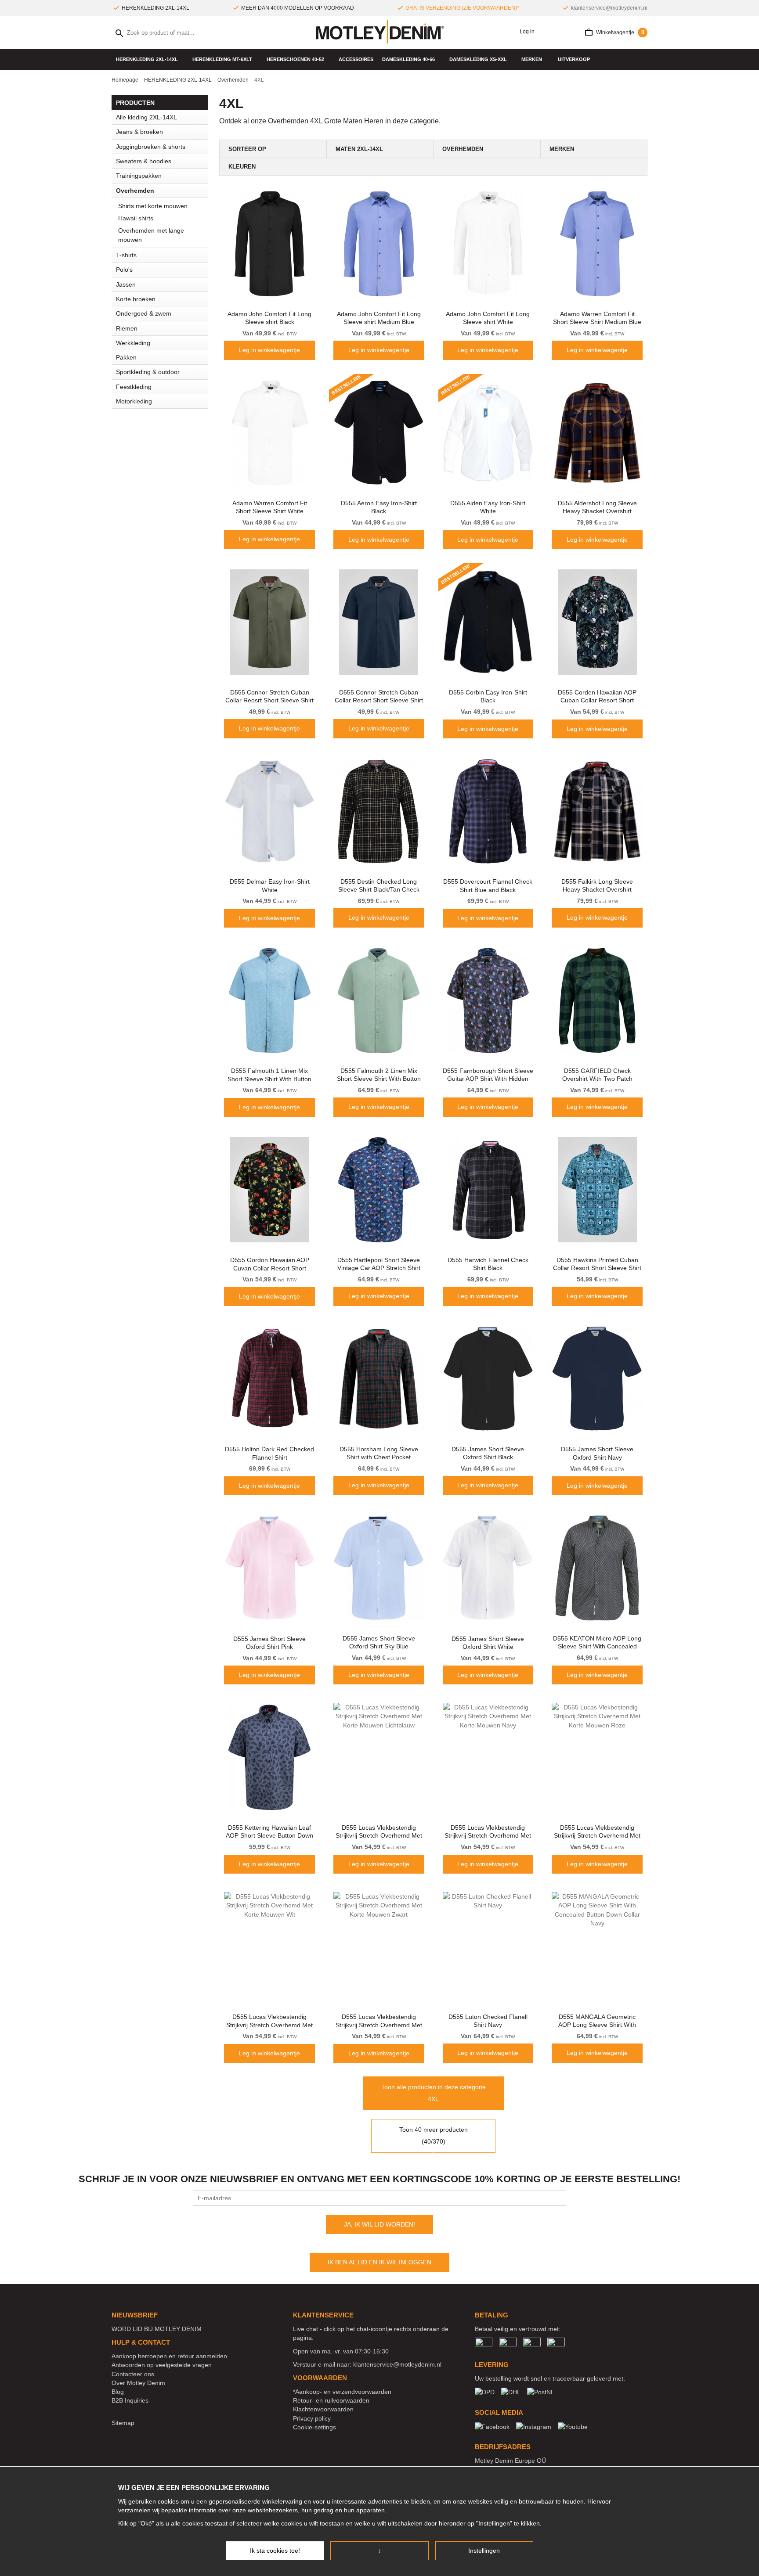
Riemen (127, 328)
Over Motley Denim (138, 2383)
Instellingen (484, 2551)
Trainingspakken (139, 176)
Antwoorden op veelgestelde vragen (162, 2365)
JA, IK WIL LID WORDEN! (379, 2224)
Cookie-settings (314, 2427)
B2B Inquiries (130, 2400)
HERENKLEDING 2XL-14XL (147, 59)
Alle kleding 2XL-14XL (146, 117)
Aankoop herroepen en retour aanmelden (169, 2356)
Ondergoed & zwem (144, 313)
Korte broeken (136, 299)
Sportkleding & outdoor (148, 372)
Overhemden (135, 191)
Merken (532, 59)
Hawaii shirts (136, 218)
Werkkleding (133, 343)
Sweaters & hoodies (144, 161)
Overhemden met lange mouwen (151, 235)
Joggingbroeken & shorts (151, 147)
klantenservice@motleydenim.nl (609, 8)
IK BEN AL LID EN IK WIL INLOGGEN (379, 2262)
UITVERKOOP (574, 59)
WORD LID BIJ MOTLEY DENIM (157, 2329)
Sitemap (123, 2423)
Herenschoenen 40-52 (295, 59)
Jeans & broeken (139, 132)
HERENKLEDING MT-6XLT (222, 59)
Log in (526, 32)
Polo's (124, 270)
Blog (118, 2392)
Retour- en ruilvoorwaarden (331, 2400)
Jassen (126, 284)
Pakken (126, 357)
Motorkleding (134, 401)
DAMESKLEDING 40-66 (408, 59)
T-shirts (126, 255)
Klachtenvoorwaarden (323, 2409)
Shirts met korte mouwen (153, 206)
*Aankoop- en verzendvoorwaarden (342, 2392)
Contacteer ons (133, 2374)
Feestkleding (134, 387)
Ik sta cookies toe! (275, 2551)
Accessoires (356, 59)
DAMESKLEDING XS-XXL (478, 59)
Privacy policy (312, 2418)
